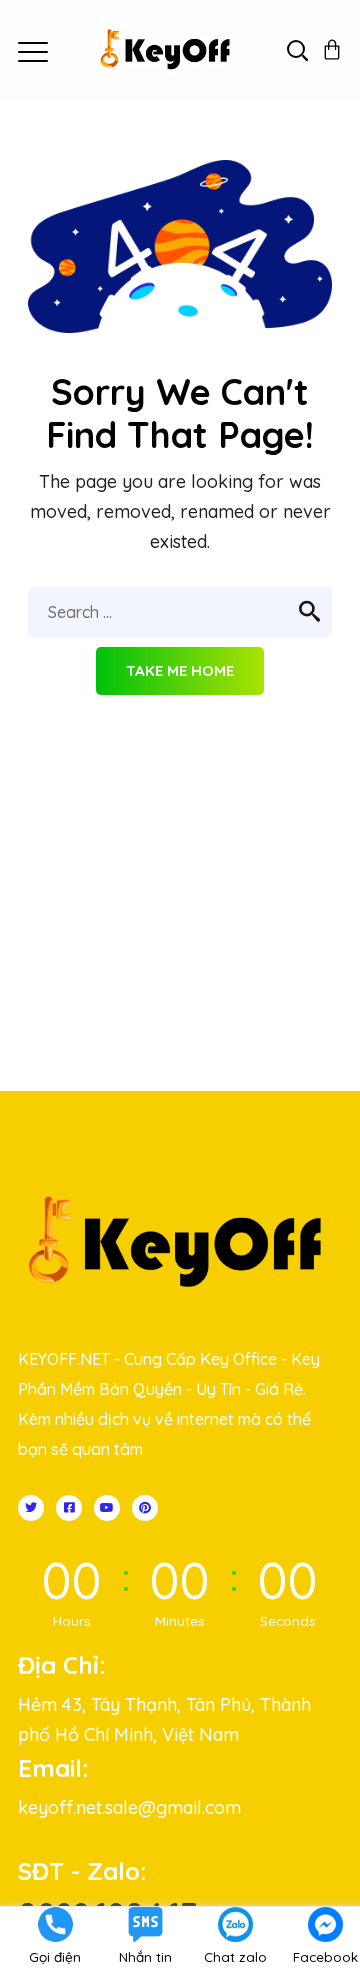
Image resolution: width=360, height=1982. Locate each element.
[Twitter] (31, 1508)
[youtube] (107, 1508)
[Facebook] (69, 1508)
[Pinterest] (145, 1508)
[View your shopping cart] (332, 50)
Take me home (180, 670)
